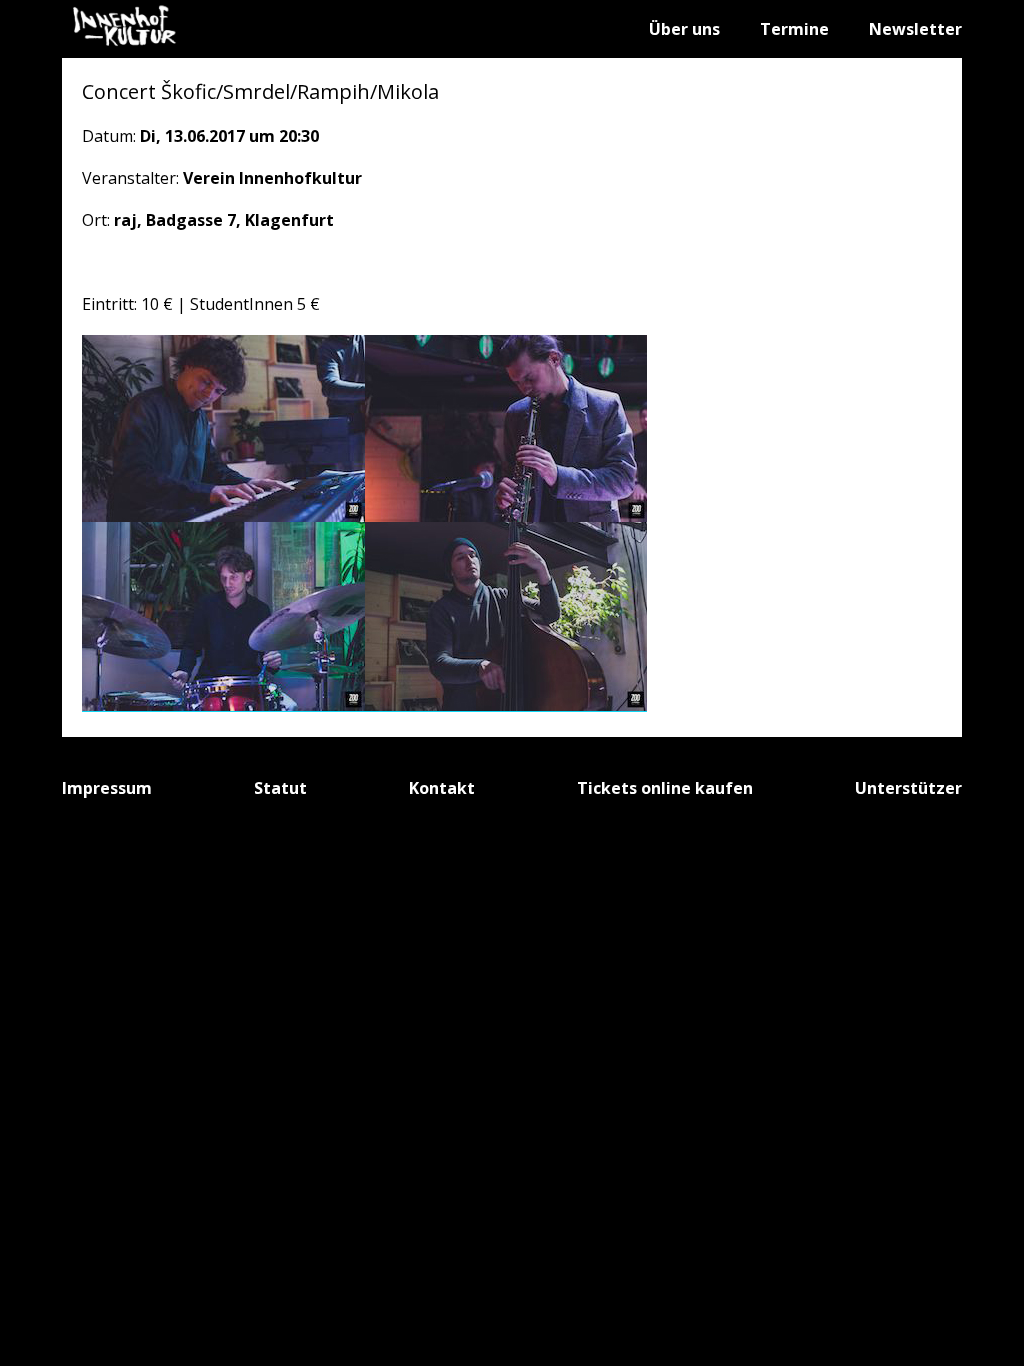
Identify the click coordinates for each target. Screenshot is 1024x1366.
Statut (280, 788)
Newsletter (915, 29)
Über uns (684, 29)
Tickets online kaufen (665, 788)
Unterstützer (908, 788)
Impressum (107, 788)
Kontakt (442, 788)
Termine (794, 29)
